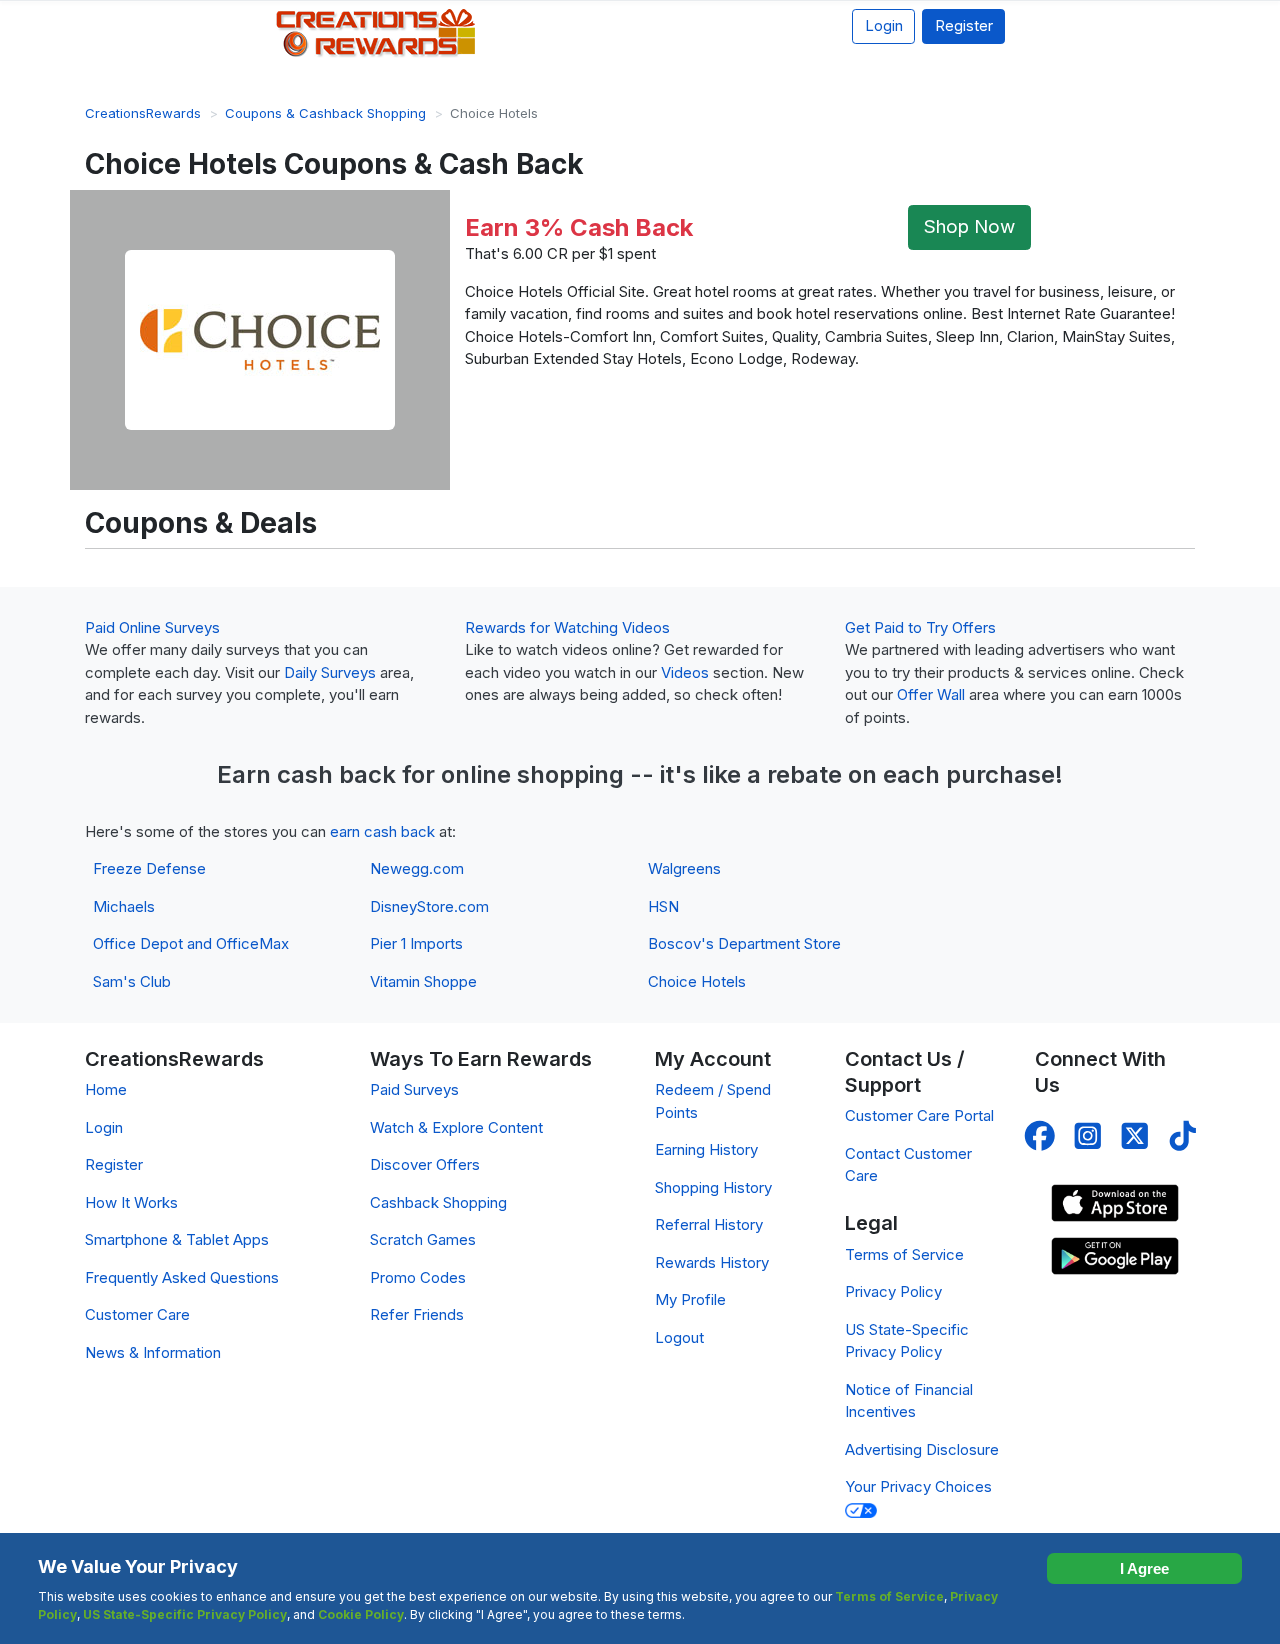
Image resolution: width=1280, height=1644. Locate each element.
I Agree (1144, 1568)
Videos (685, 672)
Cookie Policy (361, 1614)
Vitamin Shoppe (423, 981)
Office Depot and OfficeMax (191, 943)
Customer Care (137, 1314)
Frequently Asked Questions (182, 1277)
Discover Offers (425, 1164)
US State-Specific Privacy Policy (185, 1614)
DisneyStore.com (429, 906)
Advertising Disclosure (922, 1449)
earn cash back (382, 831)
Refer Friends (417, 1314)
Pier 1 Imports (416, 943)
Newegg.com (417, 868)
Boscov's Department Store (744, 943)
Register (964, 25)
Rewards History (712, 1262)
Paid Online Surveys (152, 627)
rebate (804, 774)
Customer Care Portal (919, 1115)
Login (884, 25)
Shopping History (713, 1187)
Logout (679, 1337)
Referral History (709, 1224)
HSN (663, 906)
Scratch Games (423, 1239)
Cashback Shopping (438, 1202)
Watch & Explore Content (456, 1127)
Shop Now (969, 226)
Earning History (706, 1149)
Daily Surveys (330, 672)
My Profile (690, 1299)
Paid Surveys (414, 1089)
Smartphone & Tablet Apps (177, 1239)
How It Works (131, 1202)
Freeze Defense (149, 868)
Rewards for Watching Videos (567, 627)
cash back (336, 774)
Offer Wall (931, 694)
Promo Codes (418, 1277)
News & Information (153, 1352)
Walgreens (684, 868)
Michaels (124, 906)
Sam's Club (132, 981)
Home (106, 1089)
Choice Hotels (697, 981)
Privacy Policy (893, 1291)
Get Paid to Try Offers (920, 627)
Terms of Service (904, 1254)
